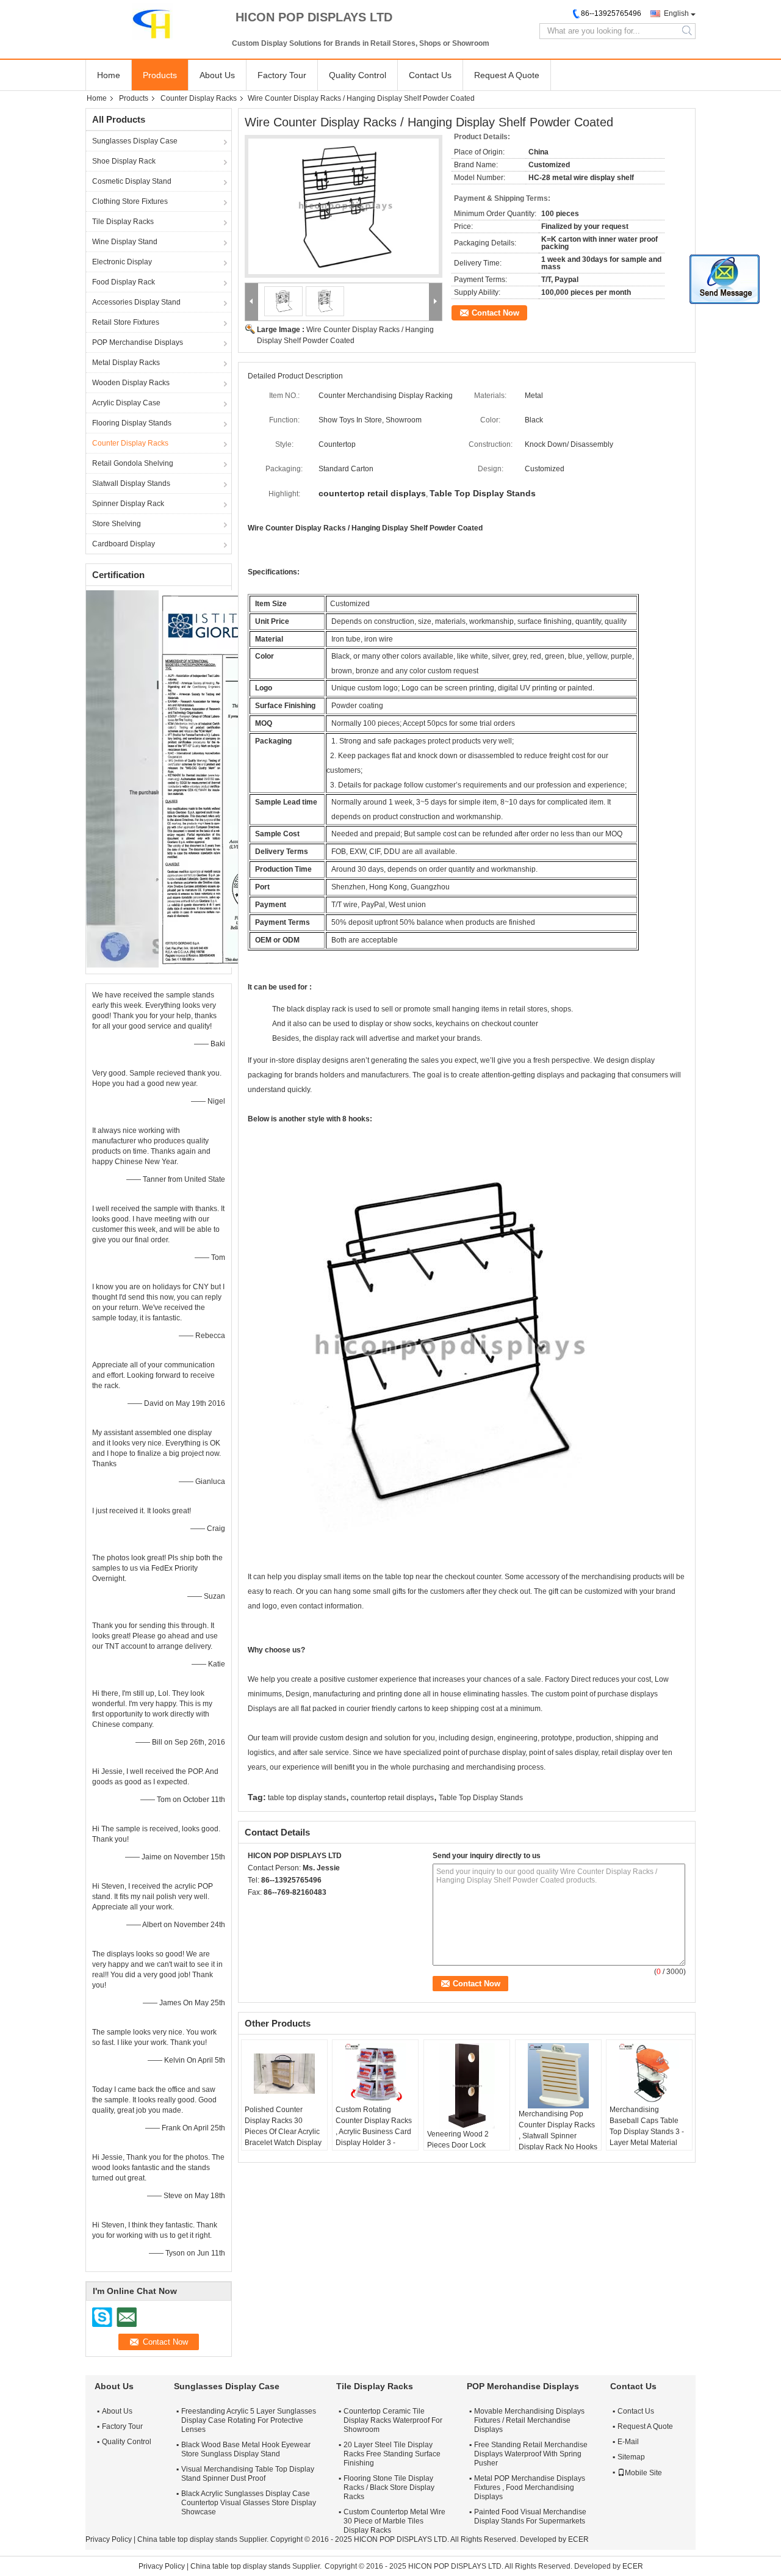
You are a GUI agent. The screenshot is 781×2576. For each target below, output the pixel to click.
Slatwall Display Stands (131, 483)
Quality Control (358, 75)
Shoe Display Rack (124, 161)
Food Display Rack (124, 282)
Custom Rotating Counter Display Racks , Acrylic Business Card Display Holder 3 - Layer (374, 2132)
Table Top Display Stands (481, 1798)
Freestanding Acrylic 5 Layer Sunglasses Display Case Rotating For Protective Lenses (249, 2420)
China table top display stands (187, 2539)
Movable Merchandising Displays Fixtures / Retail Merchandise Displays (529, 2420)
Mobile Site (643, 2473)
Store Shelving (117, 524)
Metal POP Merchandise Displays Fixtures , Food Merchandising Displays (530, 2487)
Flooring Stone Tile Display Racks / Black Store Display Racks (389, 2487)
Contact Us (430, 75)
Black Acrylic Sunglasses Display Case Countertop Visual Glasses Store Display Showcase (249, 2503)
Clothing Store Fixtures (130, 201)
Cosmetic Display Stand (132, 181)
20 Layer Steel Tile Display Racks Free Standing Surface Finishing (392, 2454)
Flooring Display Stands (132, 423)
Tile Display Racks (123, 222)
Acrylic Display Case (126, 403)
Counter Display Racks (199, 98)
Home (109, 75)
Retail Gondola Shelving (133, 463)
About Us (217, 75)
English (676, 13)
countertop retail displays (392, 1798)
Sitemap (631, 2457)
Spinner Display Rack (128, 504)
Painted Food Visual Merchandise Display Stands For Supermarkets (530, 2516)
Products (160, 75)
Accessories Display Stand (136, 302)
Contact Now (495, 313)
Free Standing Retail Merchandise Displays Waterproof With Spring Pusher (531, 2454)
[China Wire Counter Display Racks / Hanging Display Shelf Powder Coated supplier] (344, 206)
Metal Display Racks (126, 363)
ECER (578, 2539)
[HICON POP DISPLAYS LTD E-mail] (271, 1908)
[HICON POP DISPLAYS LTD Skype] (254, 1908)
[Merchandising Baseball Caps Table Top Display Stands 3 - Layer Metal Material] (649, 2074)
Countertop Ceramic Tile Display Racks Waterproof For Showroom (393, 2420)
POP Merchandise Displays (138, 342)
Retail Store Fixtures (126, 322)
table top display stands (307, 1798)
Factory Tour (282, 75)
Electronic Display (122, 262)
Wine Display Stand (125, 242)
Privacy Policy (109, 2539)
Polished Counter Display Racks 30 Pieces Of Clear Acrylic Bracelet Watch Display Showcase (283, 2132)
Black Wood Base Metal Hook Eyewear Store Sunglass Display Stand (246, 2449)
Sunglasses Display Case (135, 141)
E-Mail (628, 2442)
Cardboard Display (124, 544)
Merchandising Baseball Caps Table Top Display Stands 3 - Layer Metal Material (647, 2126)
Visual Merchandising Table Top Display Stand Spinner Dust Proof (248, 2474)
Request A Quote (507, 75)
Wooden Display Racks (131, 383)
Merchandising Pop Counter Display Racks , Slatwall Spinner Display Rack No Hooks (558, 2130)
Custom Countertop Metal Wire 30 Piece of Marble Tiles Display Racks (394, 2521)
